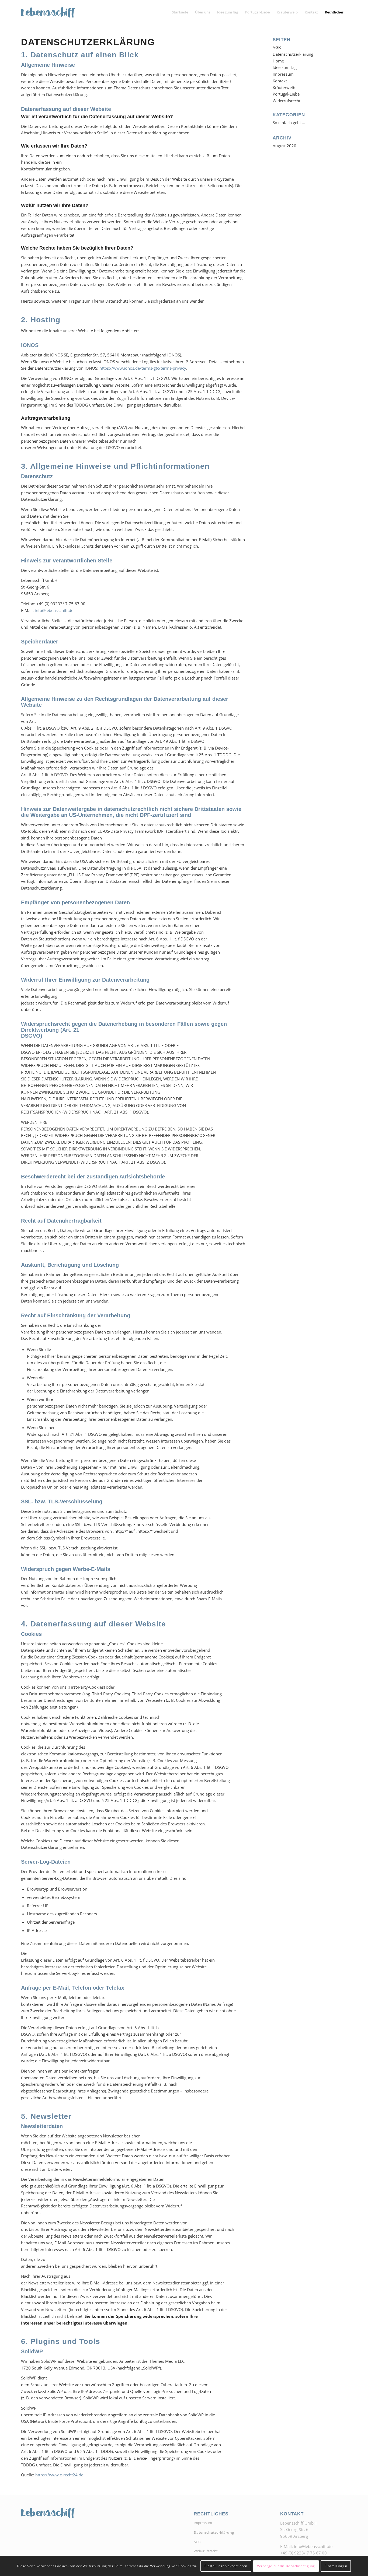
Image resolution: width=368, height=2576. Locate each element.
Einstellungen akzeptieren (226, 2566)
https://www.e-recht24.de (59, 2475)
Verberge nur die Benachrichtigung (286, 2566)
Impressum (283, 74)
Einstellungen (336, 2566)
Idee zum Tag (285, 67)
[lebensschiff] (48, 12)
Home (278, 61)
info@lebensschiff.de (53, 610)
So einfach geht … (289, 122)
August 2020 (284, 146)
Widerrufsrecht (287, 101)
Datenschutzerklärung (293, 54)
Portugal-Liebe (286, 94)
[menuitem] (180, 12)
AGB (277, 47)
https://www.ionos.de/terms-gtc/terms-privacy (143, 368)
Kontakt (280, 81)
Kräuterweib (284, 87)
